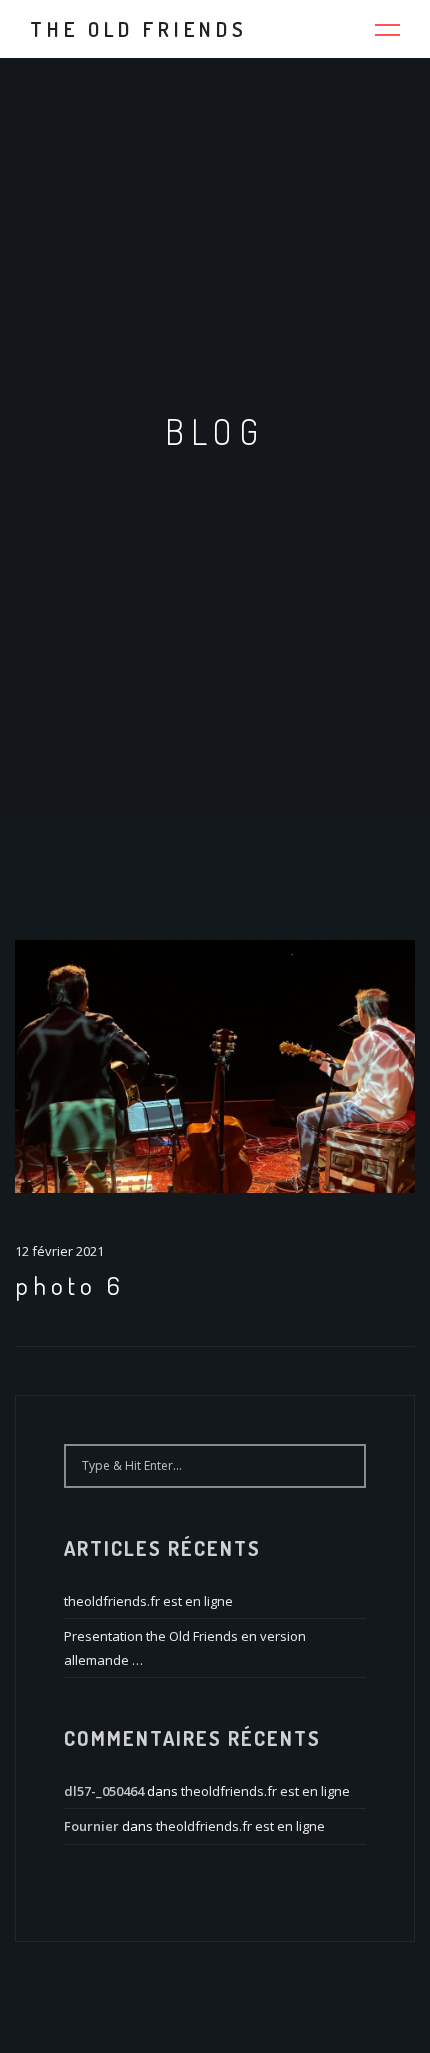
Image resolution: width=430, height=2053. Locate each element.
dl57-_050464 (104, 1791)
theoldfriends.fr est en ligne (148, 1601)
